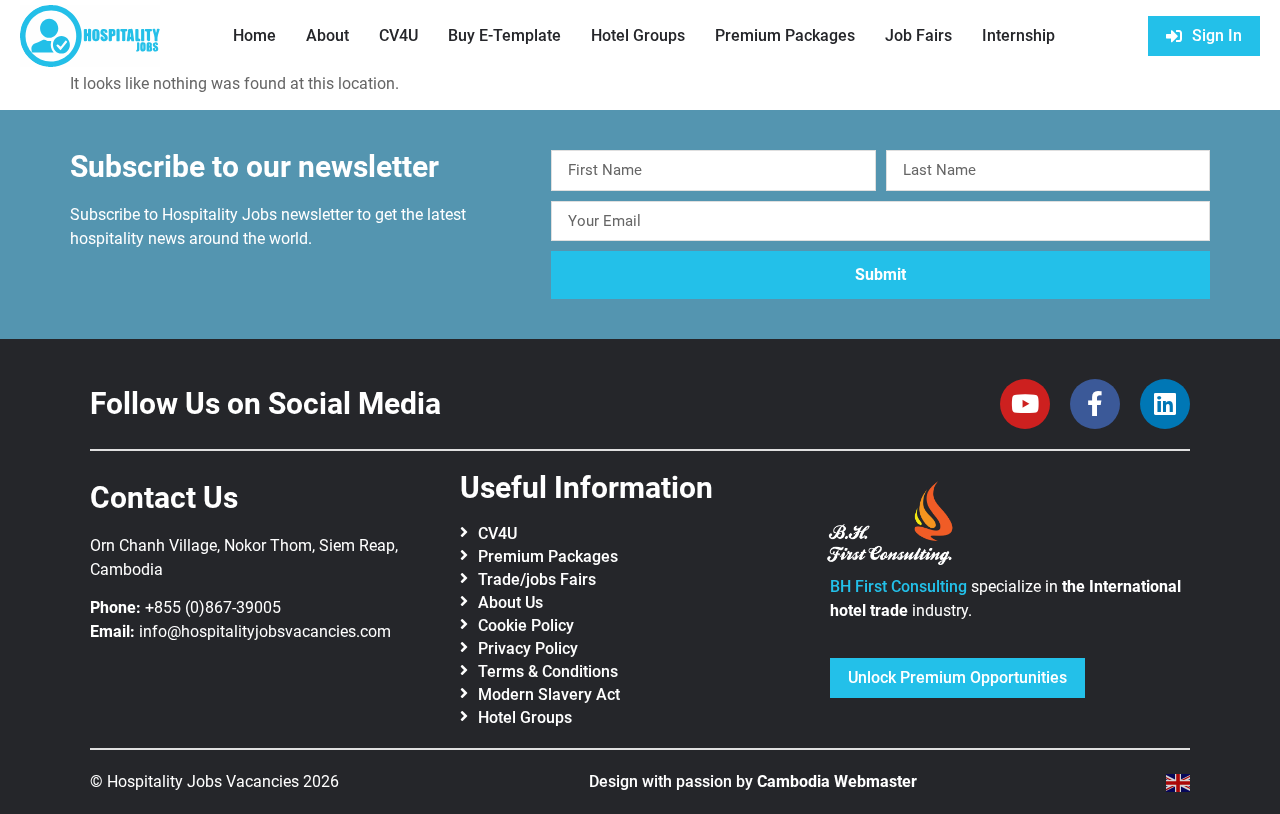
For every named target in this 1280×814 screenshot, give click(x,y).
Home (254, 35)
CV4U (398, 35)
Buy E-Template (504, 35)
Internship (1018, 35)
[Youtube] (1025, 404)
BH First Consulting (898, 586)
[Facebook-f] (1095, 404)
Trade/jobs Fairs (537, 579)
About (327, 35)
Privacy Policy (528, 648)
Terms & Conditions (548, 671)
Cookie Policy (526, 625)
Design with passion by (753, 781)
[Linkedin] (1165, 404)
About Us (510, 602)
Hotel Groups (638, 35)
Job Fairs (918, 35)
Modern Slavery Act (549, 694)
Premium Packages (785, 35)
